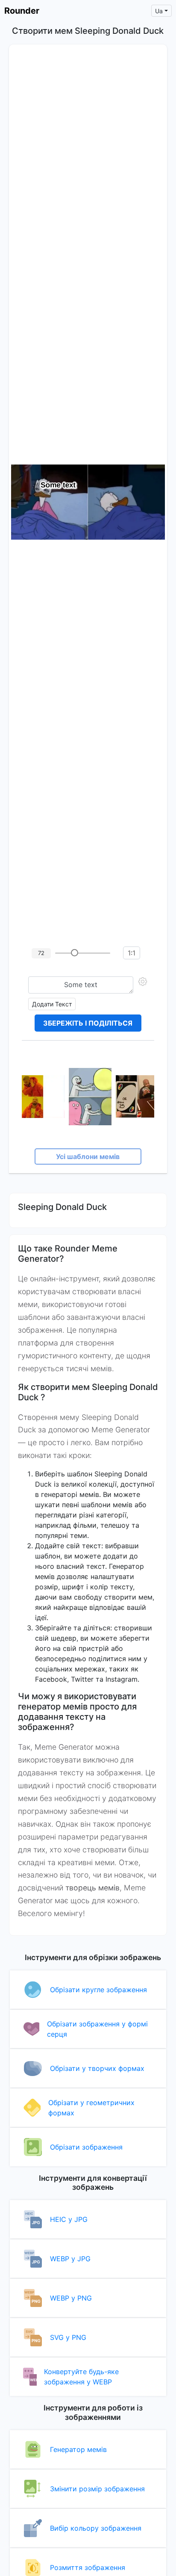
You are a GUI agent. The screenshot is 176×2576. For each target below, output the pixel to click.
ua (159, 11)
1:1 (132, 953)
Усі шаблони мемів (88, 1156)
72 (41, 953)
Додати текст (52, 1004)
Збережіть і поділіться (88, 1023)
